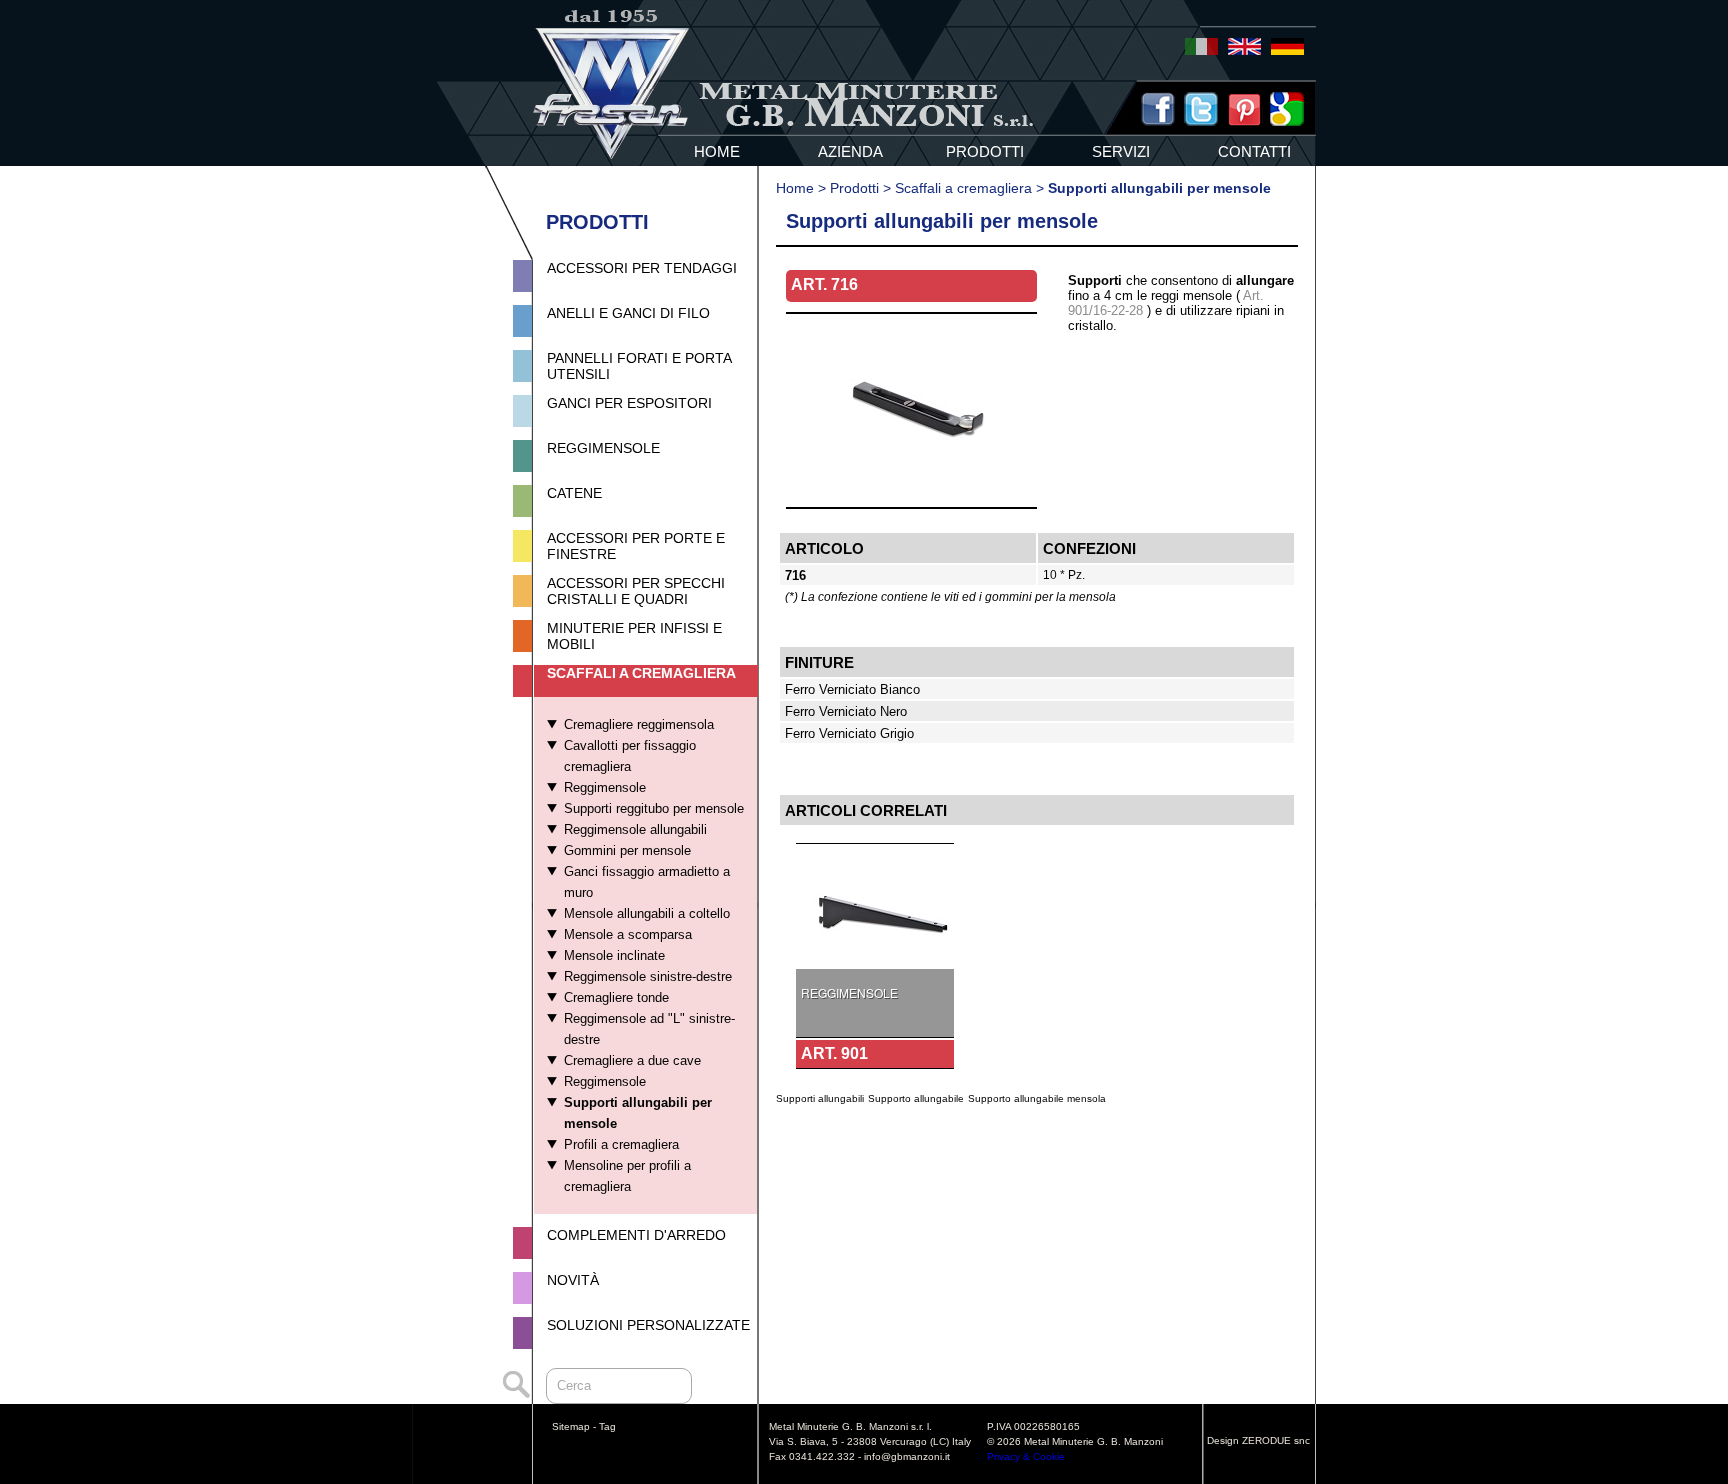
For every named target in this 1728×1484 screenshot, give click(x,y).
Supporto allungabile (916, 1098)
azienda (850, 151)
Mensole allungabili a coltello (647, 913)
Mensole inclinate (614, 955)
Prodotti (854, 188)
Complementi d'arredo (636, 1235)
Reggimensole (603, 448)
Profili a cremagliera (621, 1144)
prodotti (985, 151)
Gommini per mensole (627, 850)
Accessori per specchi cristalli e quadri (636, 591)
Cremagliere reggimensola (639, 724)
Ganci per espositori (629, 403)
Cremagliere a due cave (632, 1060)
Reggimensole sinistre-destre (648, 976)
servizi (1121, 151)
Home (795, 188)
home (717, 151)
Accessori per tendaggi (642, 268)
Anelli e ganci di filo (628, 313)
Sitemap (571, 1426)
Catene (574, 493)
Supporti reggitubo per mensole (654, 808)
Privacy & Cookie (1026, 1456)
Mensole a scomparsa (628, 934)
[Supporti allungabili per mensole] (911, 501)
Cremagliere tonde (616, 997)
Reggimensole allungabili (635, 829)
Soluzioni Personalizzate (648, 1325)
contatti (1254, 151)
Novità (573, 1280)
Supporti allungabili (820, 1098)
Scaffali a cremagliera (641, 673)
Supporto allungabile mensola (1037, 1098)
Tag (607, 1426)
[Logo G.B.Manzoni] (611, 160)
